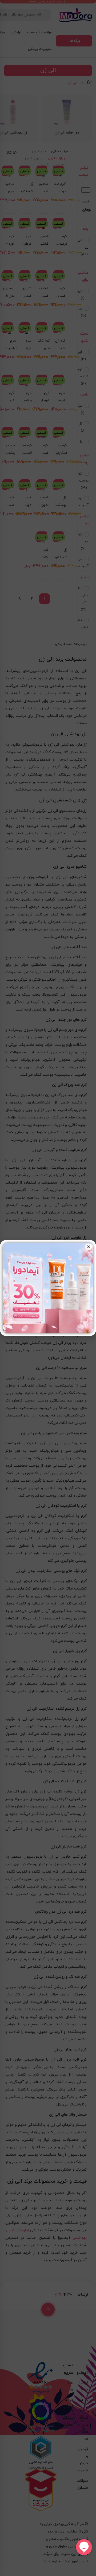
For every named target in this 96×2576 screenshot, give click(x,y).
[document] (48, 1288)
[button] (89, 1247)
